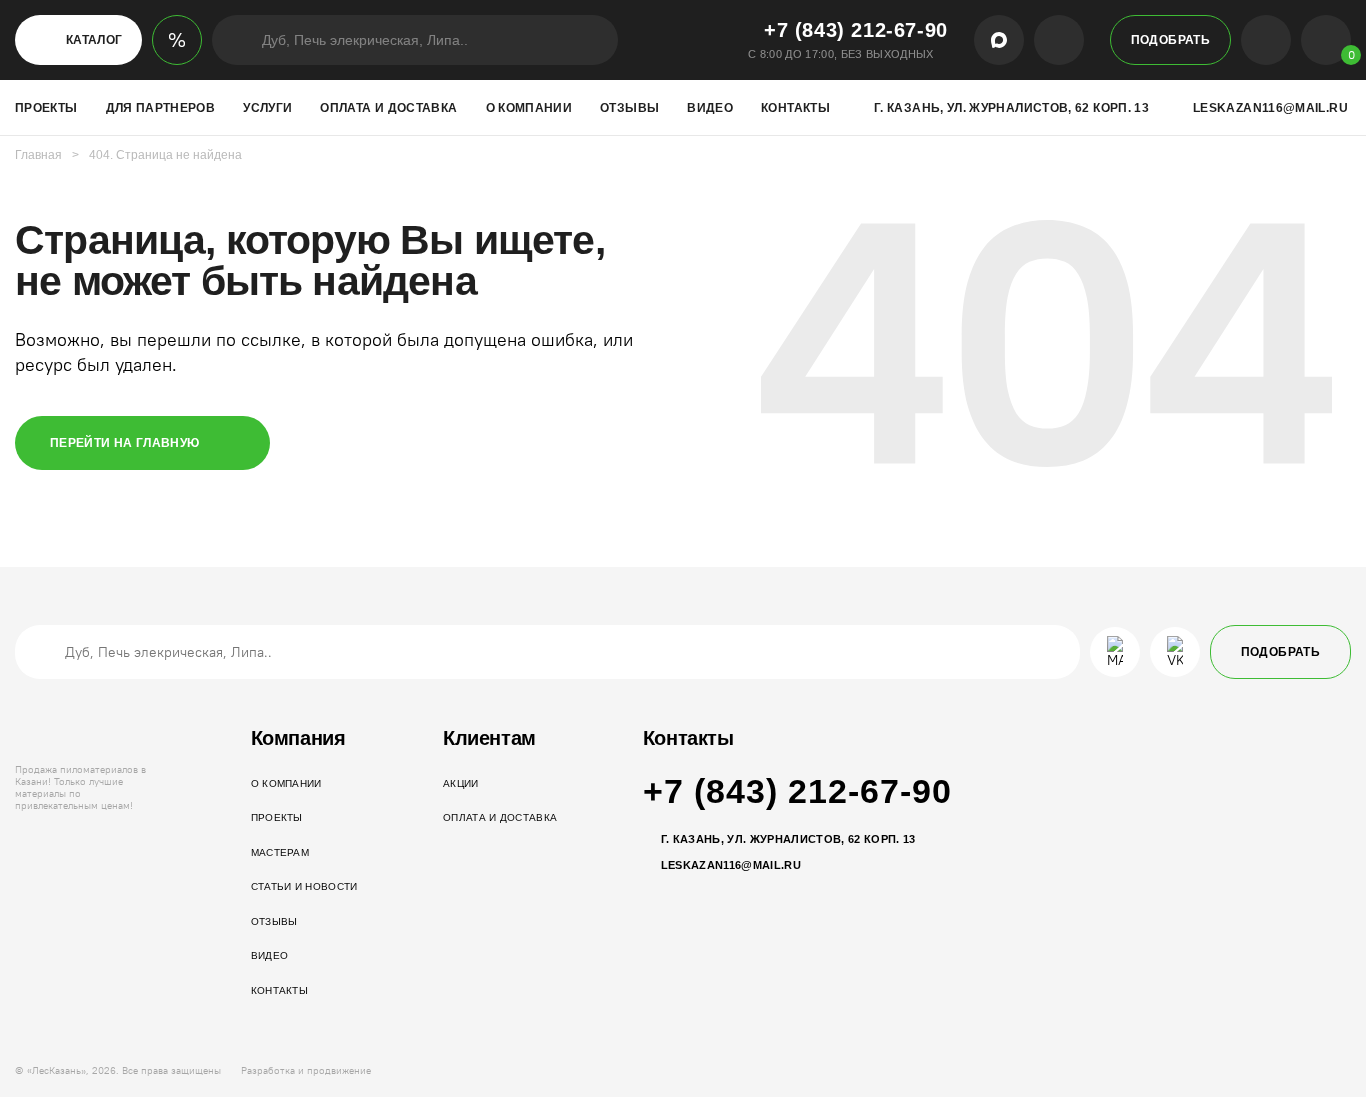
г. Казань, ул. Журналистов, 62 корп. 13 (1011, 108)
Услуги (267, 108)
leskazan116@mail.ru (1270, 108)
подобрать (1170, 40)
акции (177, 40)
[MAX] (999, 40)
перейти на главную (124, 443)
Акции (461, 783)
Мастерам (280, 852)
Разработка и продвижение (306, 1071)
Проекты (46, 108)
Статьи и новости (304, 886)
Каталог (94, 40)
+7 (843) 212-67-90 (856, 30)
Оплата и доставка (388, 108)
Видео (710, 108)
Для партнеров (161, 108)
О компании (529, 108)
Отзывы (629, 108)
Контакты (795, 108)
